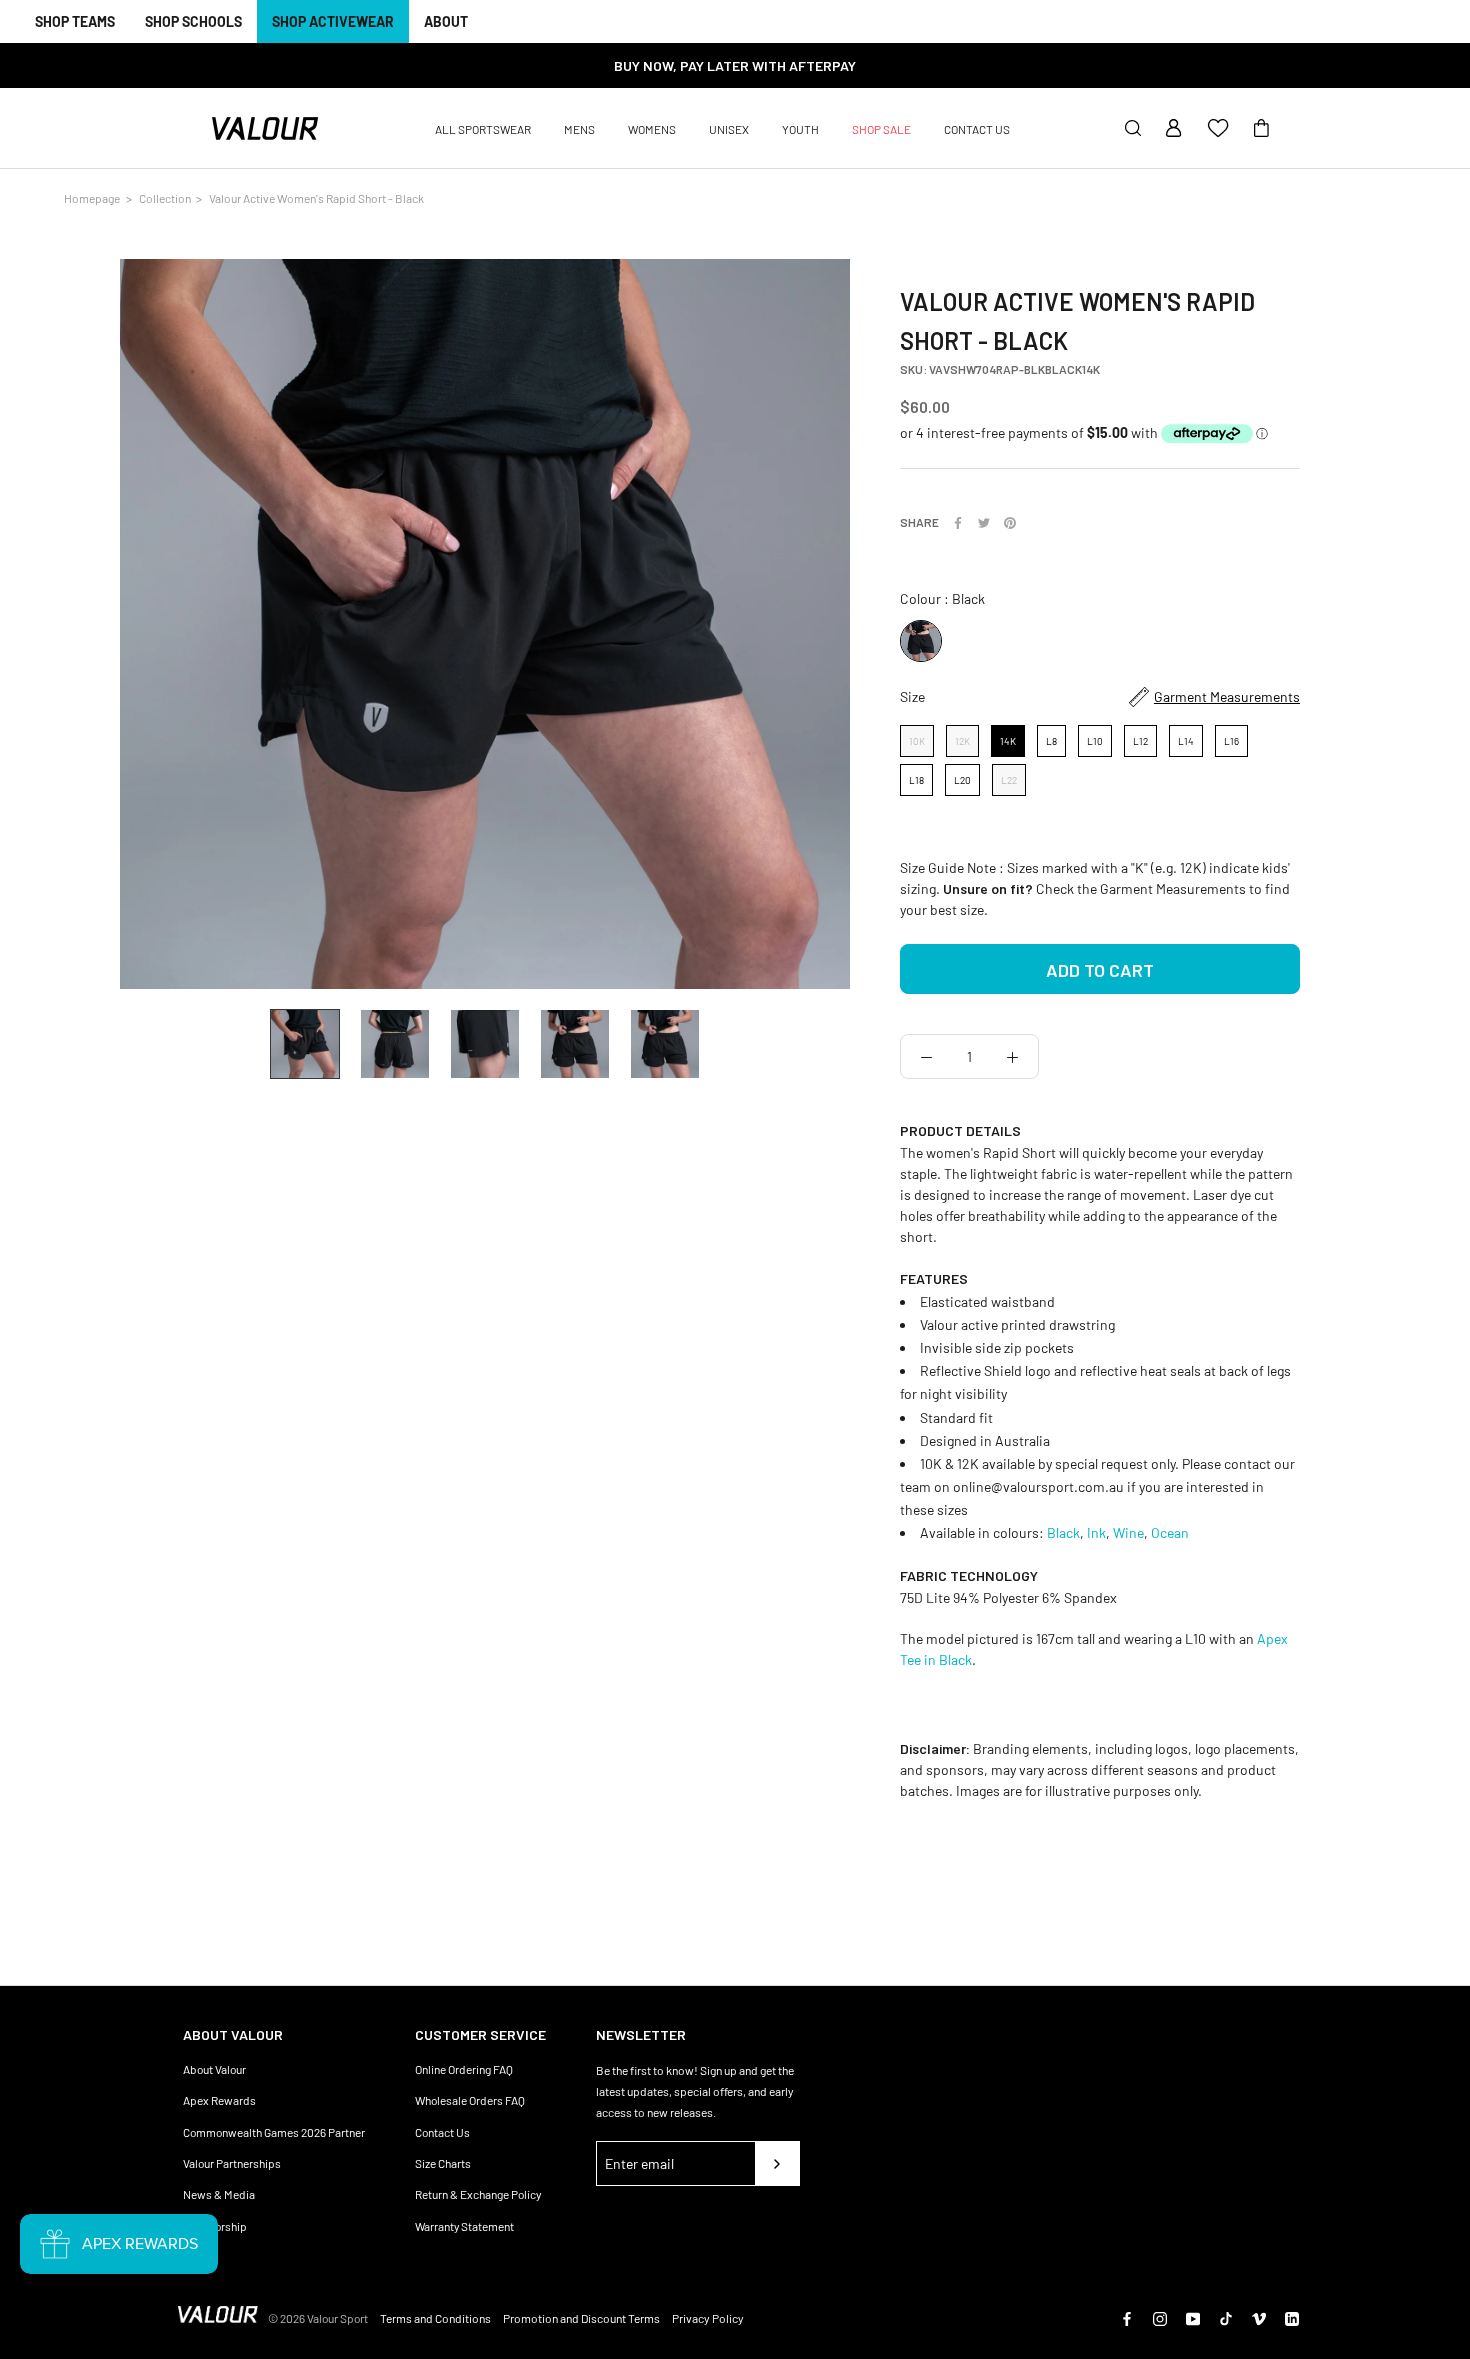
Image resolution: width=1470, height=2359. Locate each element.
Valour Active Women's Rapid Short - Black (316, 198)
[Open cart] (1261, 129)
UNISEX (729, 129)
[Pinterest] (1010, 523)
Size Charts (443, 2163)
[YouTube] (1193, 2317)
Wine (1128, 1532)
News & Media (219, 2194)
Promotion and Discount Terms (581, 2318)
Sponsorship (215, 2226)
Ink (1096, 1532)
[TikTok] (1226, 2317)
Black (1063, 1532)
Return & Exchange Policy (478, 2194)
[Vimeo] (1259, 2317)
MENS (579, 129)
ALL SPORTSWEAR (483, 129)
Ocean (1170, 1532)
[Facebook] (958, 523)
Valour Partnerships (232, 2163)
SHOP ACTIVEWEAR (333, 21)
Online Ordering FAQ (464, 2069)
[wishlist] (1218, 129)
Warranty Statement (464, 2226)
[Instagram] (1160, 2317)
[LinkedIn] (1292, 2317)
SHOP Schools (193, 21)
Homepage (92, 198)
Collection (165, 198)
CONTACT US (977, 129)
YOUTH (800, 129)
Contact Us (442, 2132)
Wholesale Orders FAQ (470, 2100)
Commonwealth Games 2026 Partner (274, 2132)
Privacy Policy (708, 2318)
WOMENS (652, 129)
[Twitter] (984, 523)
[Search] (1133, 129)
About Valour (214, 2069)
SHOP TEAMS (75, 21)
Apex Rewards (219, 2100)
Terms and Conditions (435, 2318)
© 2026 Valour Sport (318, 2318)
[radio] (921, 641)
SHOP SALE (881, 129)
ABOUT (446, 21)
